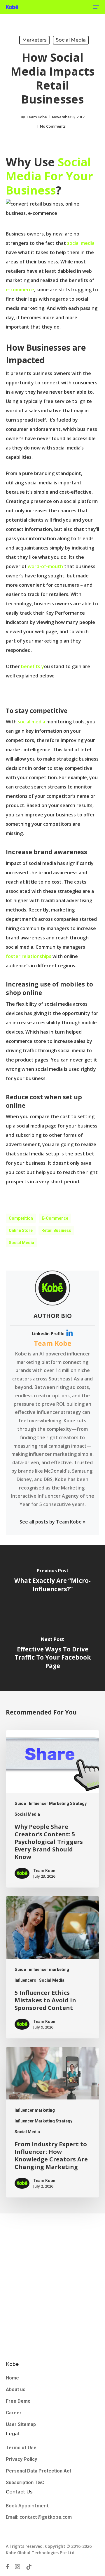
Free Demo (18, 2401)
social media (81, 243)
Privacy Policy (21, 2459)
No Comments (53, 126)
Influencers (25, 1980)
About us (16, 2389)
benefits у (32, 666)
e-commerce (20, 290)
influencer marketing (49, 1970)
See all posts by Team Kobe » (52, 1522)
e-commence (55, 1218)
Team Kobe (36, 117)
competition (21, 1218)
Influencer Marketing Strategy (58, 1803)
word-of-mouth (45, 566)
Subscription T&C (25, 2483)
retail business (56, 1230)
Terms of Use (21, 2448)
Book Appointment (28, 2506)
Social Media (71, 40)
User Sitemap (21, 2424)
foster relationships (29, 956)
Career (14, 2413)
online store (21, 1230)
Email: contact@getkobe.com (39, 2517)
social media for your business (49, 176)
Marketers (34, 40)
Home (12, 2378)
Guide (20, 1803)
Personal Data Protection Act (38, 2471)
